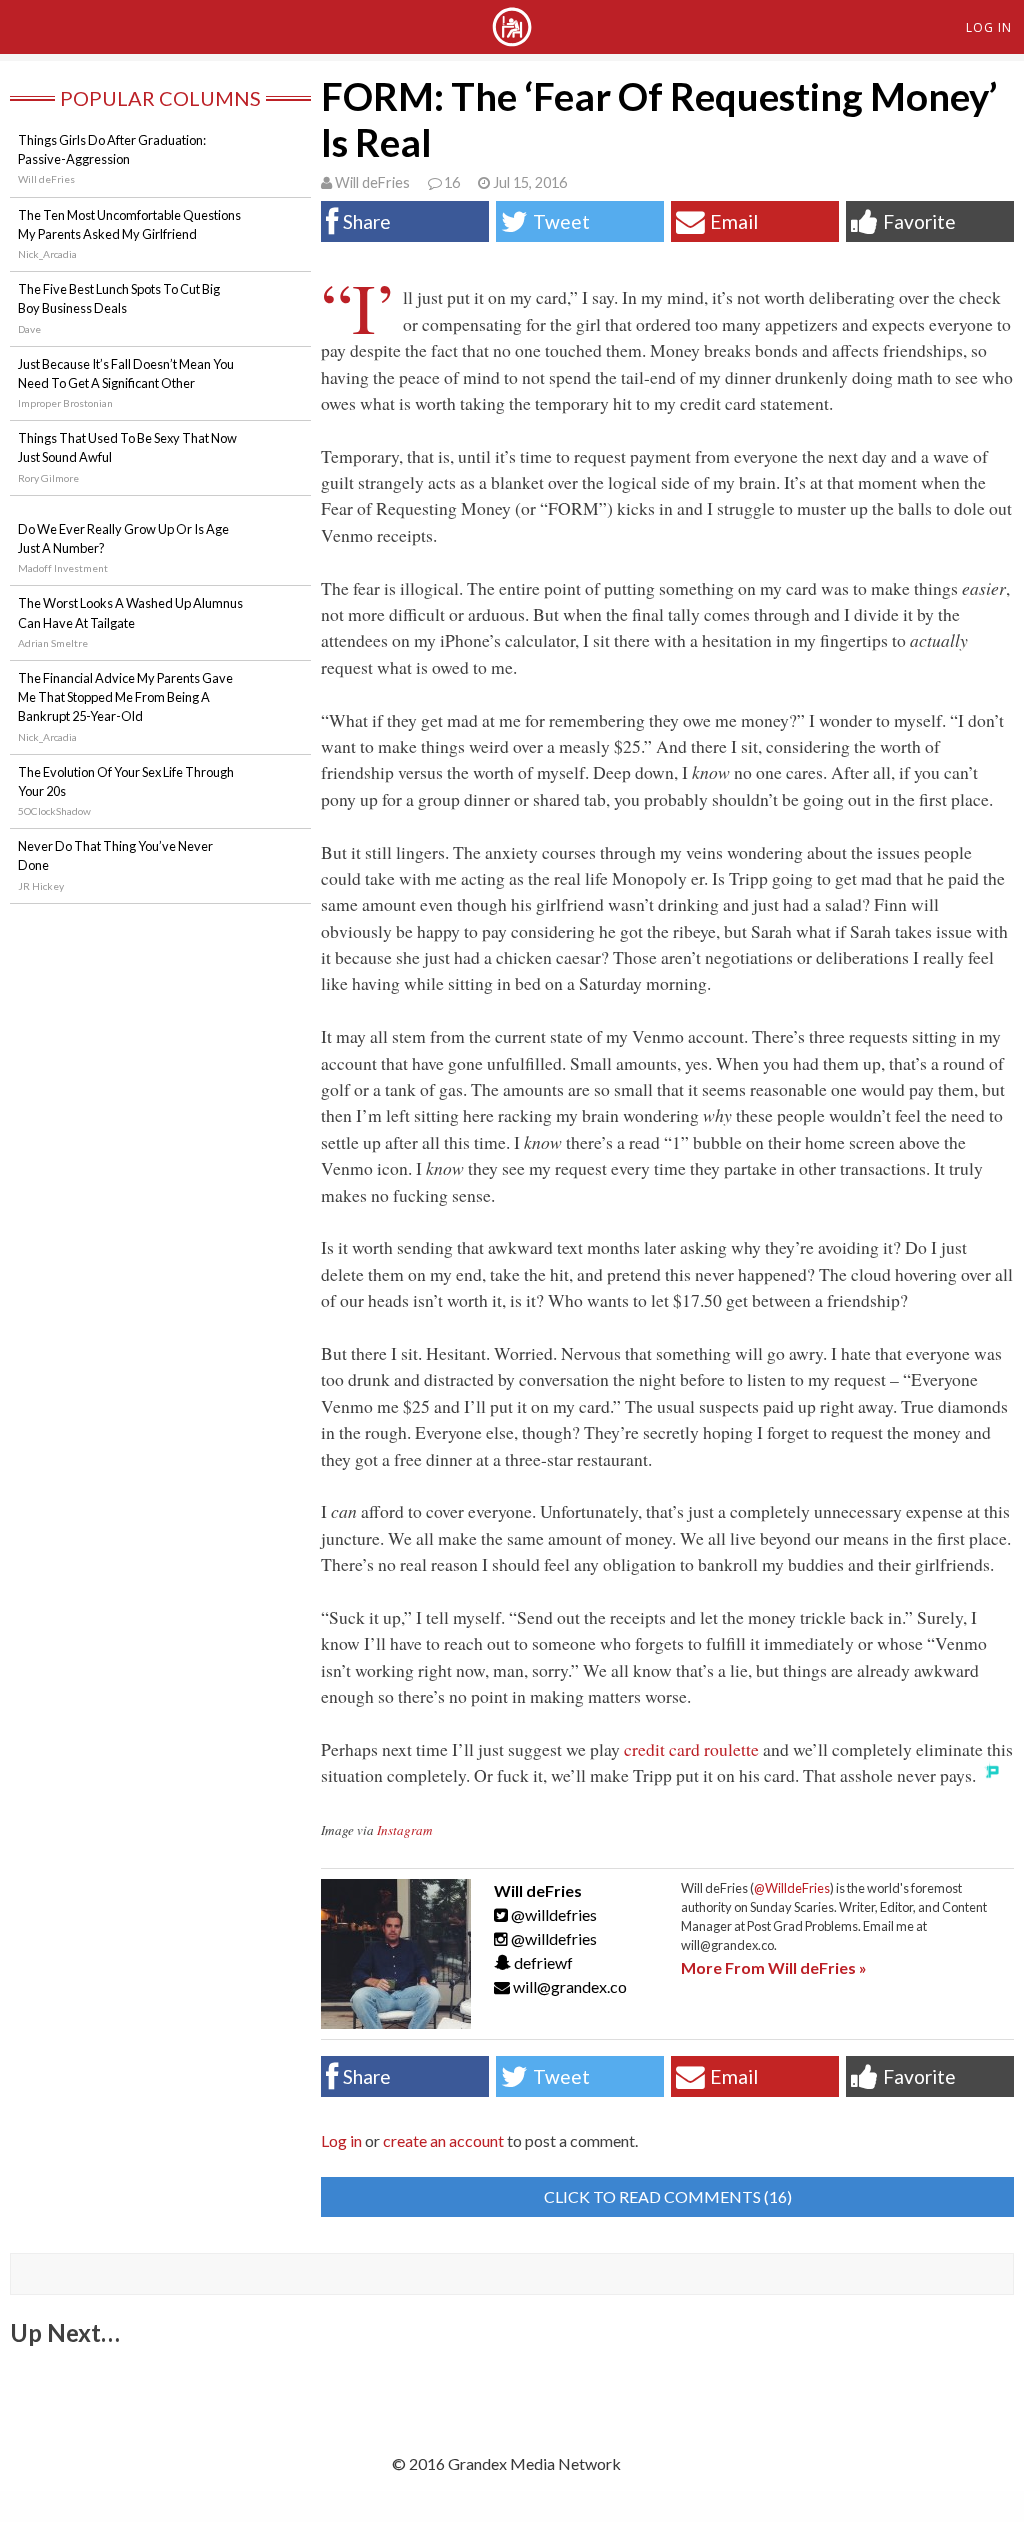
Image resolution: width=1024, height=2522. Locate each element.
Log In (989, 27)
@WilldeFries (792, 1888)
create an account (443, 2140)
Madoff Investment (63, 568)
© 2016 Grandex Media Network (506, 2463)
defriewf (542, 1962)
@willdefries (552, 1914)
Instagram (405, 1830)
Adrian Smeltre (53, 643)
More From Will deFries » (774, 1967)
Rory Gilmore (48, 478)
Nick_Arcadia (47, 254)
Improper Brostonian (65, 403)
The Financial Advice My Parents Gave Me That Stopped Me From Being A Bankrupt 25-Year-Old (125, 697)
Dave (29, 329)
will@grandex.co (570, 1986)
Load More (512, 2380)
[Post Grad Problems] (512, 39)
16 (452, 182)
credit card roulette (691, 1749)
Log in (341, 2140)
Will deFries (372, 182)
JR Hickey (41, 886)
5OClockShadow (54, 811)
